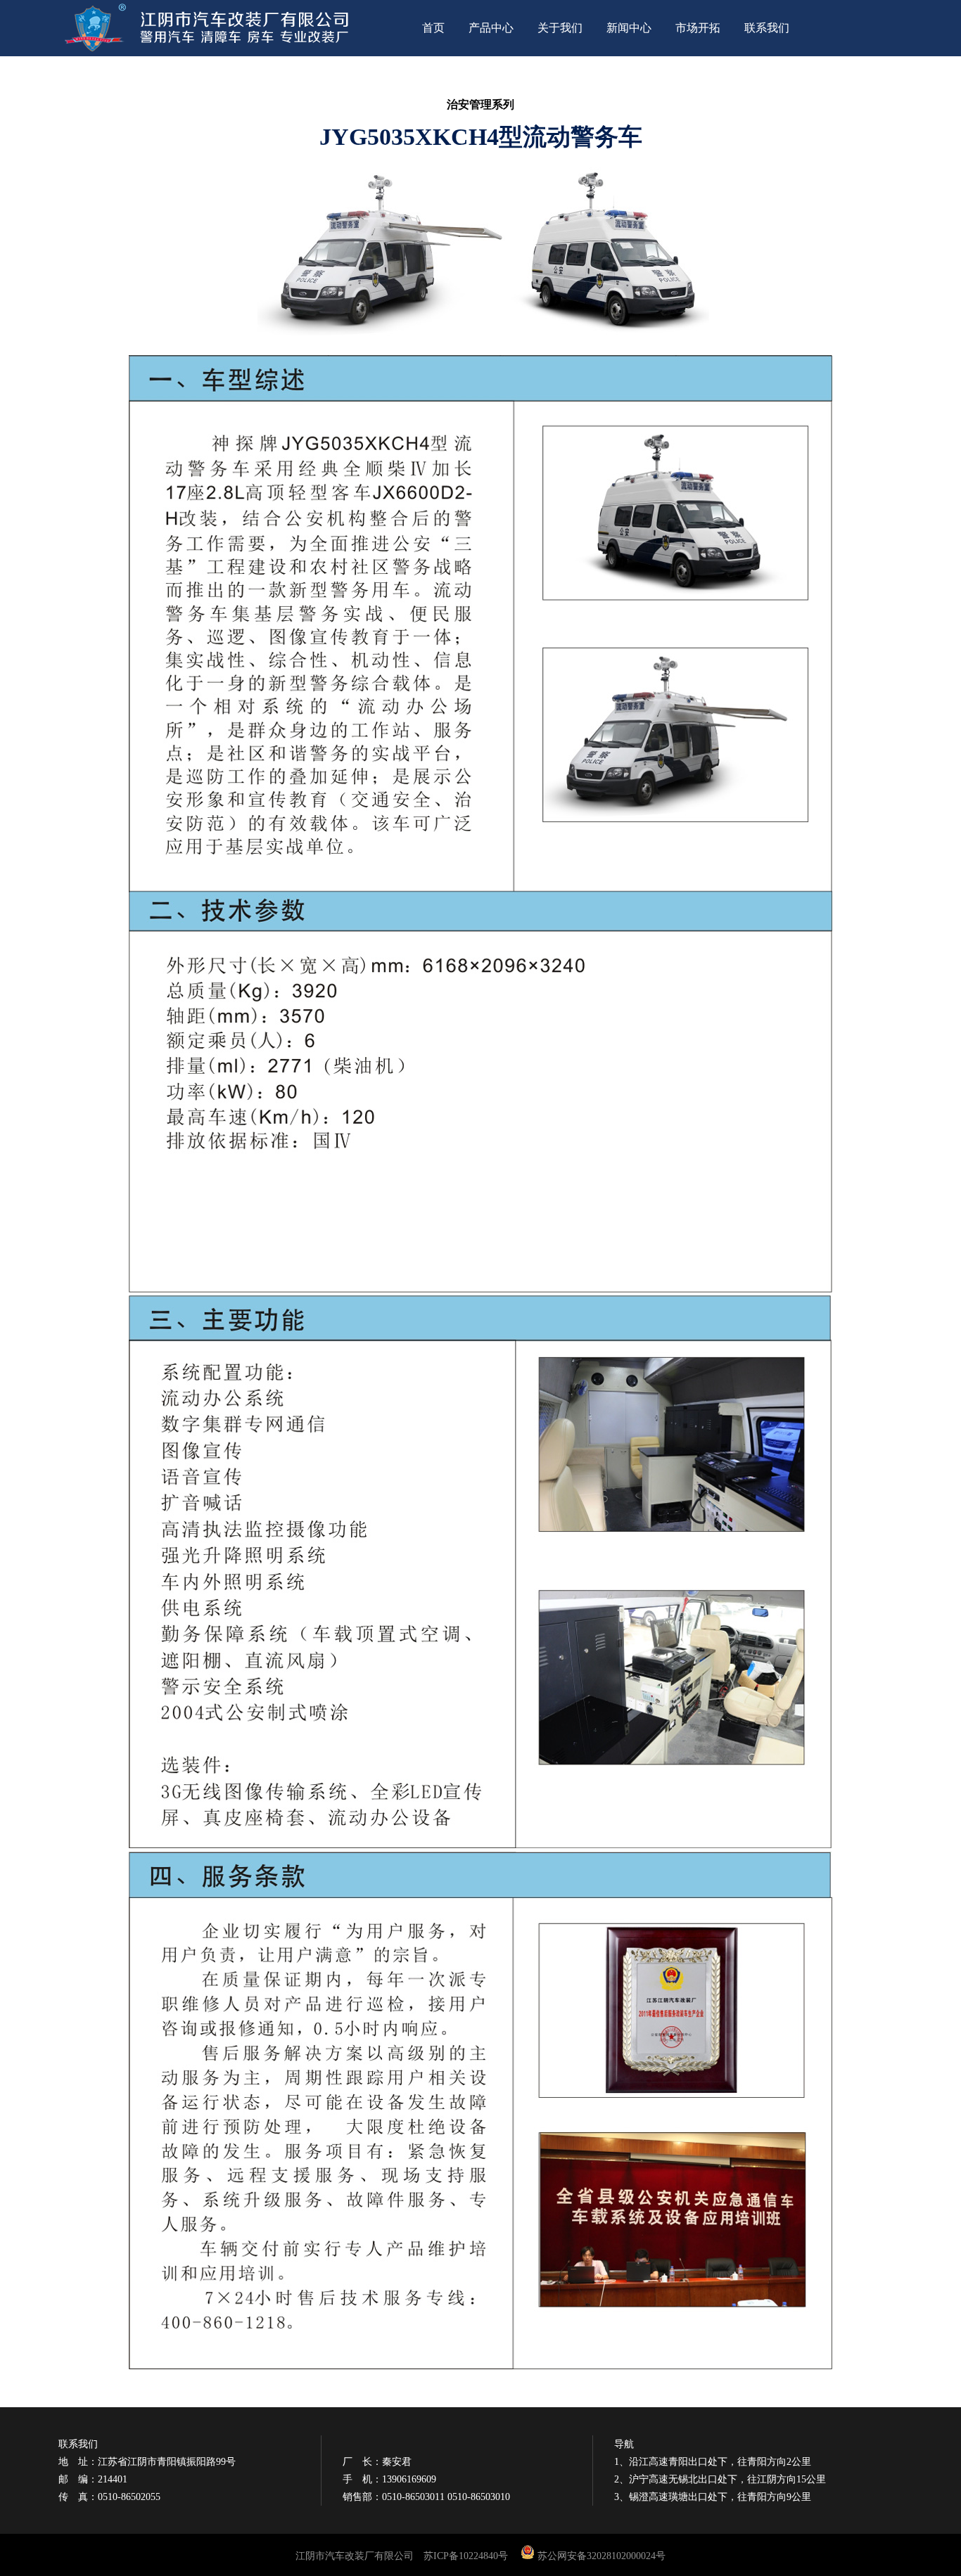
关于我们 (560, 28)
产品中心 (491, 28)
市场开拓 (698, 28)
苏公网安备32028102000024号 (602, 2556)
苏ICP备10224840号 (466, 2556)
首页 (433, 28)
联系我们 (767, 28)
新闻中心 (629, 28)
